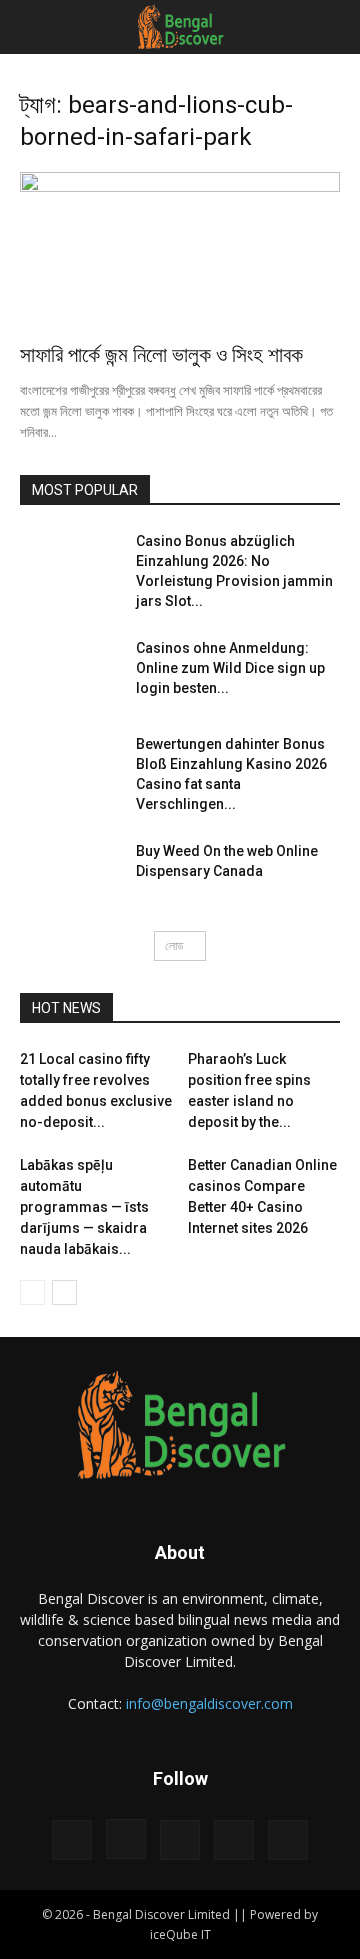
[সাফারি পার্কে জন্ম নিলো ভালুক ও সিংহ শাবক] (180, 251)
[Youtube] (288, 1840)
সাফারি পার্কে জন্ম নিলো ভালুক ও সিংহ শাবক (161, 355)
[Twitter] (234, 1840)
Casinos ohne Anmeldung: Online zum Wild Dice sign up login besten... (230, 668)
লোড (174, 945)
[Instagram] (126, 1839)
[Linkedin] (180, 1840)
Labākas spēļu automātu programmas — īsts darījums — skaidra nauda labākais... (84, 1207)
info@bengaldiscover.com (209, 1703)
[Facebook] (72, 1840)
